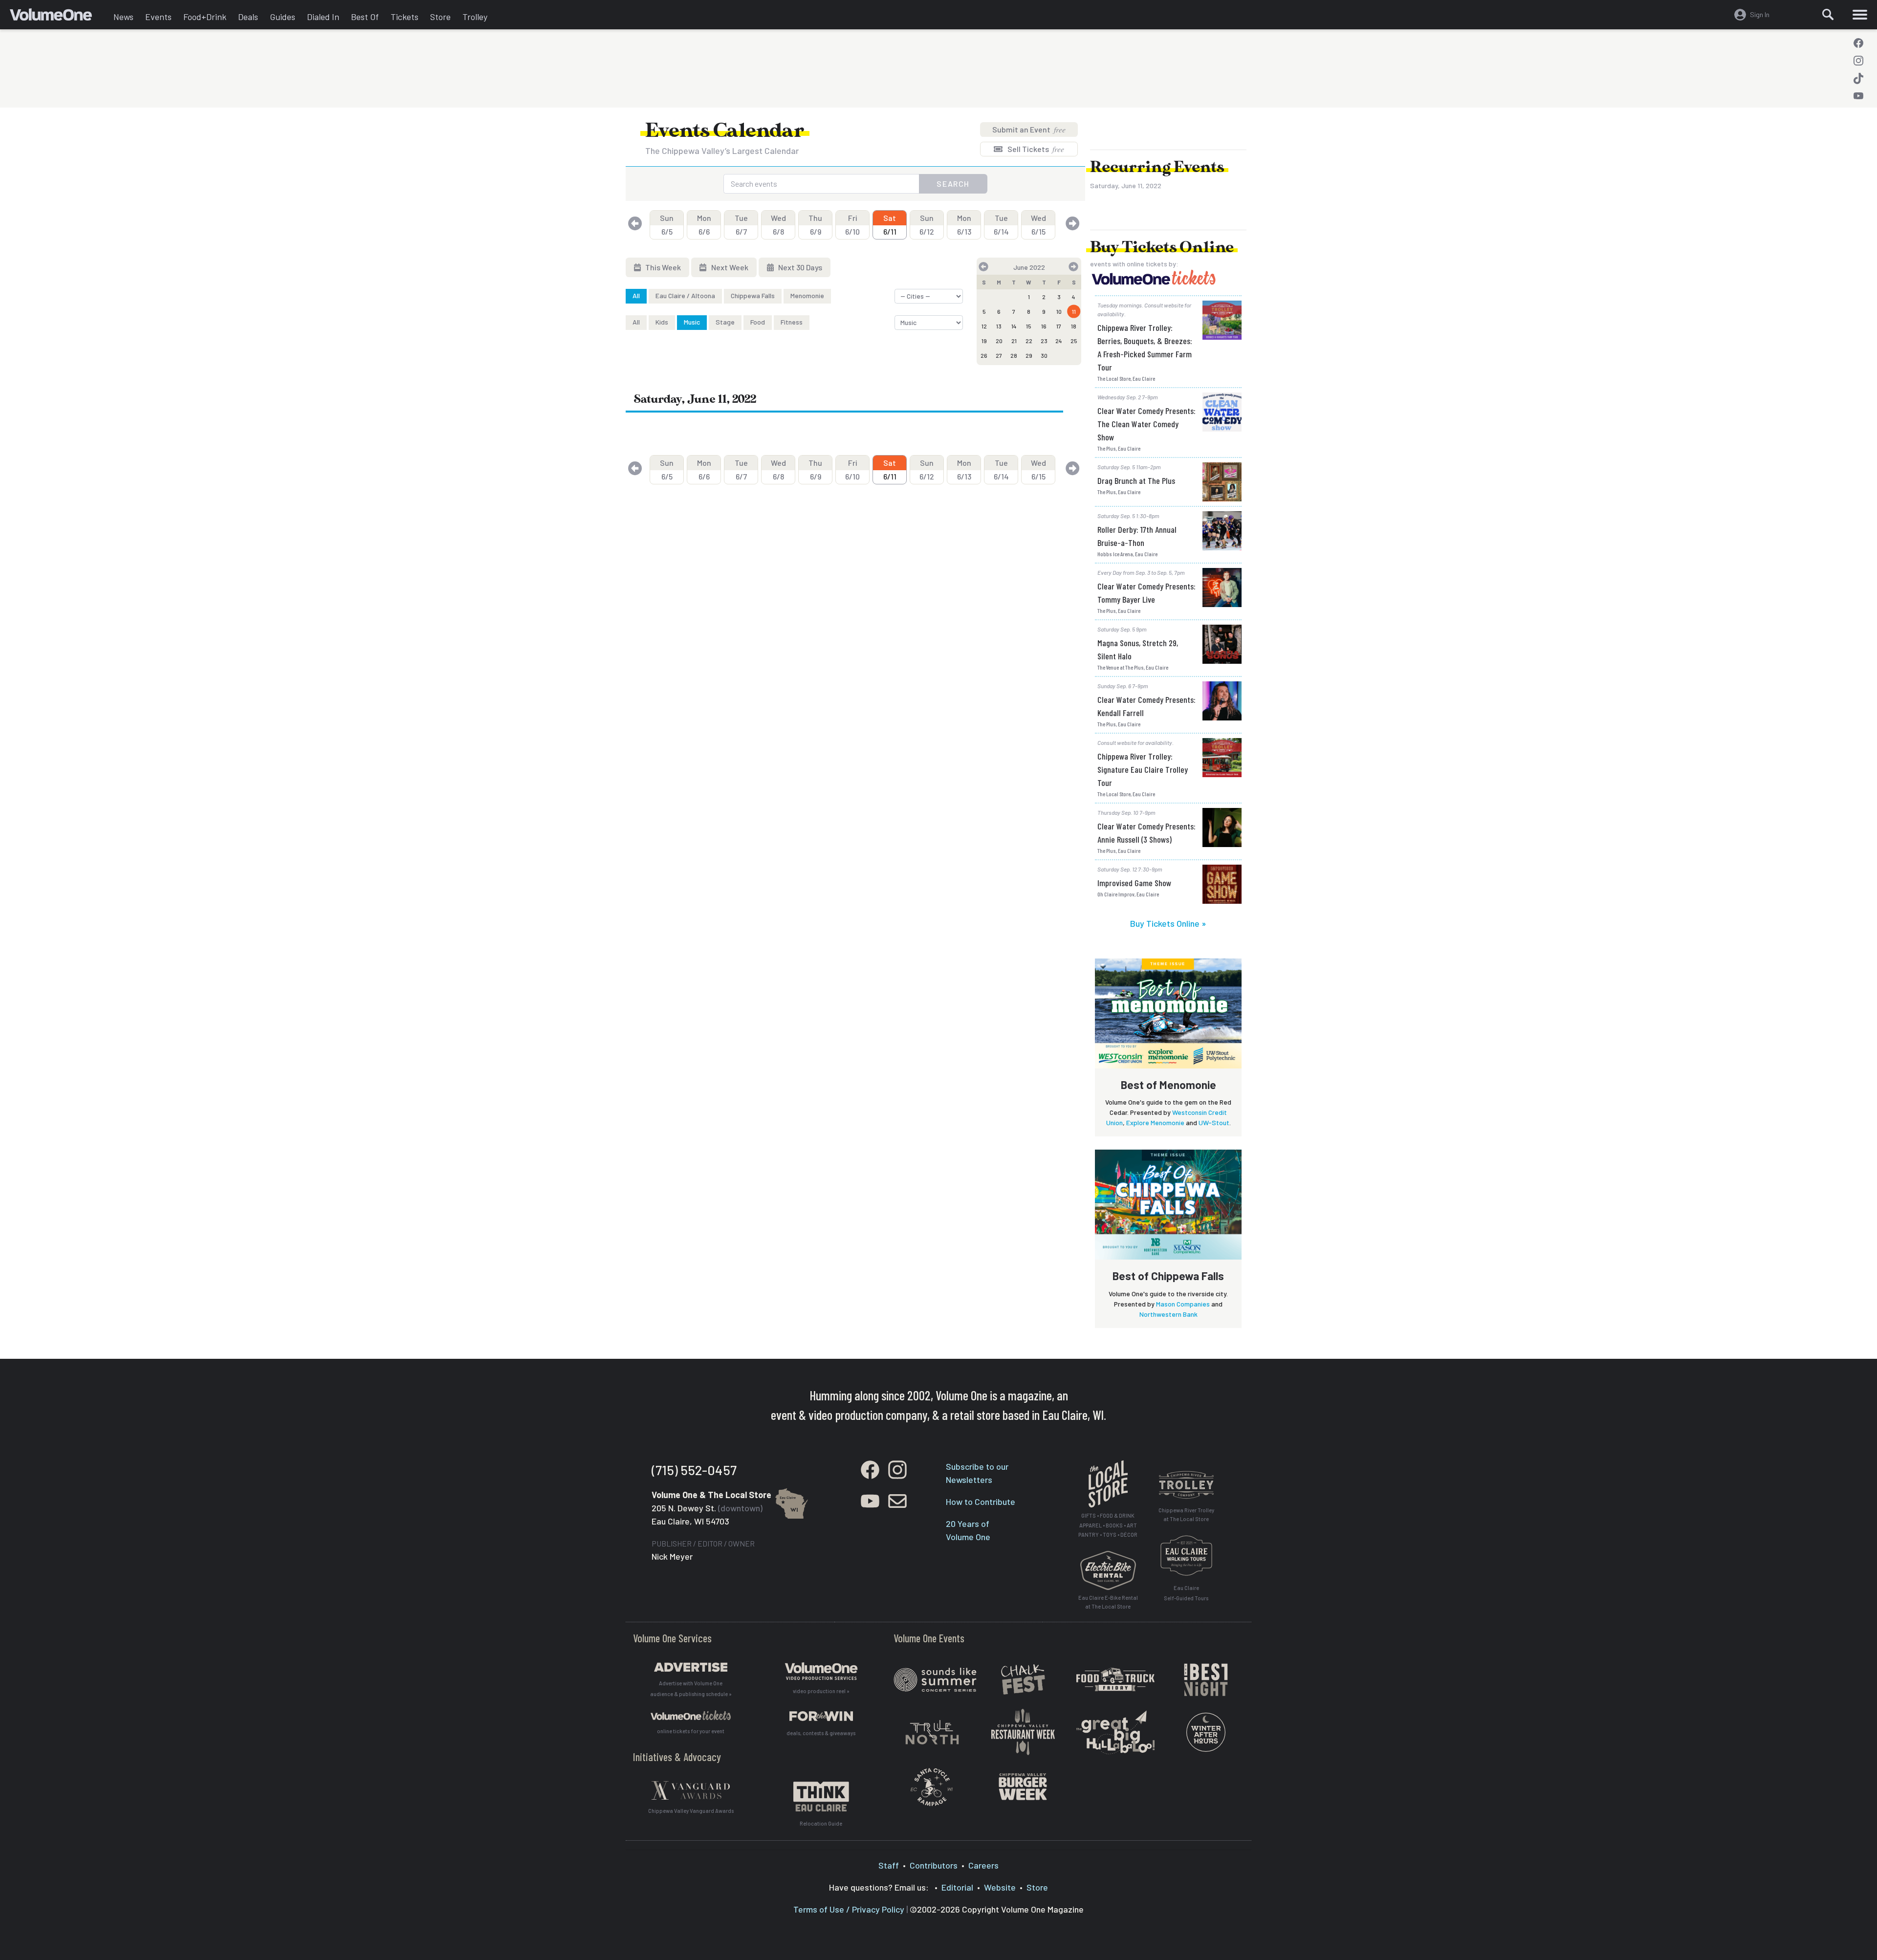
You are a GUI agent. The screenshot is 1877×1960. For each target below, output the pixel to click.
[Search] (1828, 15)
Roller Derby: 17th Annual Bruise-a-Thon (1137, 536)
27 (999, 355)
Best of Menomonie (1168, 1085)
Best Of (365, 17)
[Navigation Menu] (1860, 15)
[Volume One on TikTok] (1858, 78)
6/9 (815, 225)
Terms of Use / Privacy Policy (849, 1909)
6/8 (778, 225)
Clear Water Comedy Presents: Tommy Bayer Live (1146, 593)
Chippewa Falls (753, 295)
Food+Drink (205, 17)
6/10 (852, 225)
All (636, 295)
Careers (983, 1865)
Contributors (934, 1865)
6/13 (964, 225)
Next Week (729, 267)
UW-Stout (1214, 1122)
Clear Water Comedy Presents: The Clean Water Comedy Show (1146, 424)
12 (984, 326)
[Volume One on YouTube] (1858, 96)
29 (1029, 355)
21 (1014, 341)
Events (158, 17)
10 (1059, 311)
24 (1059, 341)
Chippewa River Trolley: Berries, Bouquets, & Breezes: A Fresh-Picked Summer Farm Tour (1145, 347)
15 (1029, 326)
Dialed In (323, 17)
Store (440, 17)
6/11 (890, 225)
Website (1000, 1887)
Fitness (792, 322)
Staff (889, 1865)
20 (999, 341)
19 (984, 341)
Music (692, 322)
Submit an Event (1029, 129)
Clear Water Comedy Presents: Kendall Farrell (1146, 706)
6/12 (927, 225)
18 (1074, 326)
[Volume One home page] (59, 17)
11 (1074, 311)
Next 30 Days (799, 267)
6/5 (667, 225)
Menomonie (807, 295)
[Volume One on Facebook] (1858, 43)
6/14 (1001, 225)
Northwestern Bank (1168, 1314)
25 (1074, 341)
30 (1044, 355)
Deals (248, 17)
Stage (725, 322)
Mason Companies (1183, 1304)
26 (984, 355)
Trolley (475, 17)
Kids (662, 322)
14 (1014, 326)
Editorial (957, 1887)
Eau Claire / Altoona (685, 295)
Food (758, 322)
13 (999, 326)
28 (1014, 355)
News (123, 17)
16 (1044, 326)
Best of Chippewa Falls (1168, 1276)
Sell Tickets (1035, 149)
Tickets (404, 17)
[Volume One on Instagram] (1858, 61)
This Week (662, 267)
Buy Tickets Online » (1168, 923)
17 (1059, 326)
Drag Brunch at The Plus (1136, 480)
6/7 (741, 225)
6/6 (704, 225)
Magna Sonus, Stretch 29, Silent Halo (1138, 649)
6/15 (1038, 225)
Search (953, 184)
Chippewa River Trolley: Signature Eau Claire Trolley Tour (1143, 769)
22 (1029, 341)
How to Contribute (981, 1502)
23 (1044, 341)
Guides (283, 17)
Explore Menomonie (1155, 1122)
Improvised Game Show (1134, 883)
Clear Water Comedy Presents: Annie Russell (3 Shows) (1146, 833)
